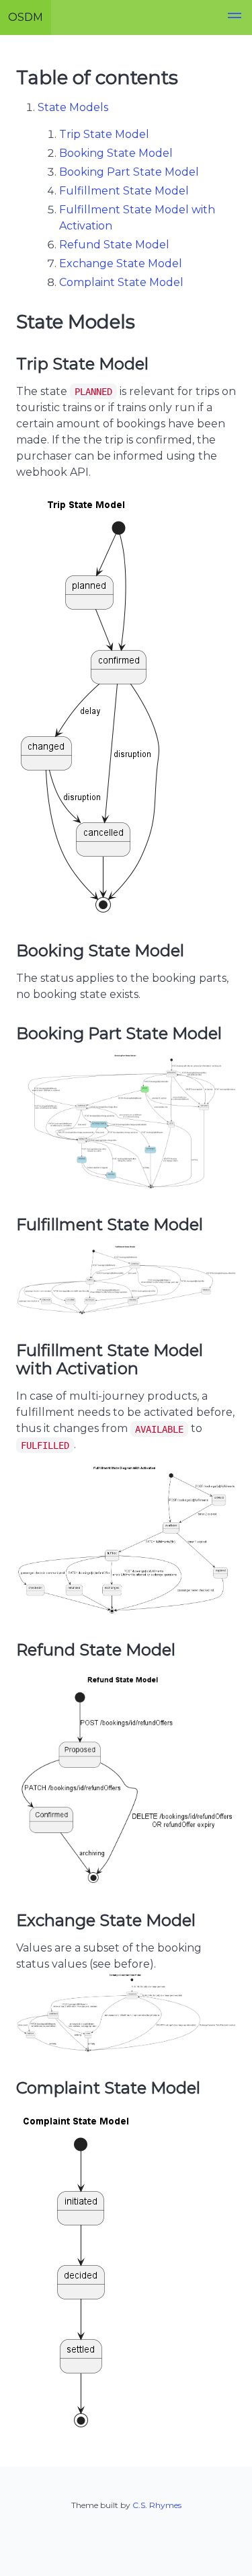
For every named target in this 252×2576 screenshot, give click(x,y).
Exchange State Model (121, 263)
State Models (73, 107)
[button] (235, 17)
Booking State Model (116, 153)
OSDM (26, 17)
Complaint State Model (121, 282)
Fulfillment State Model (124, 191)
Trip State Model (104, 134)
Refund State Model (114, 245)
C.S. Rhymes (157, 2505)
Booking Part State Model (129, 172)
